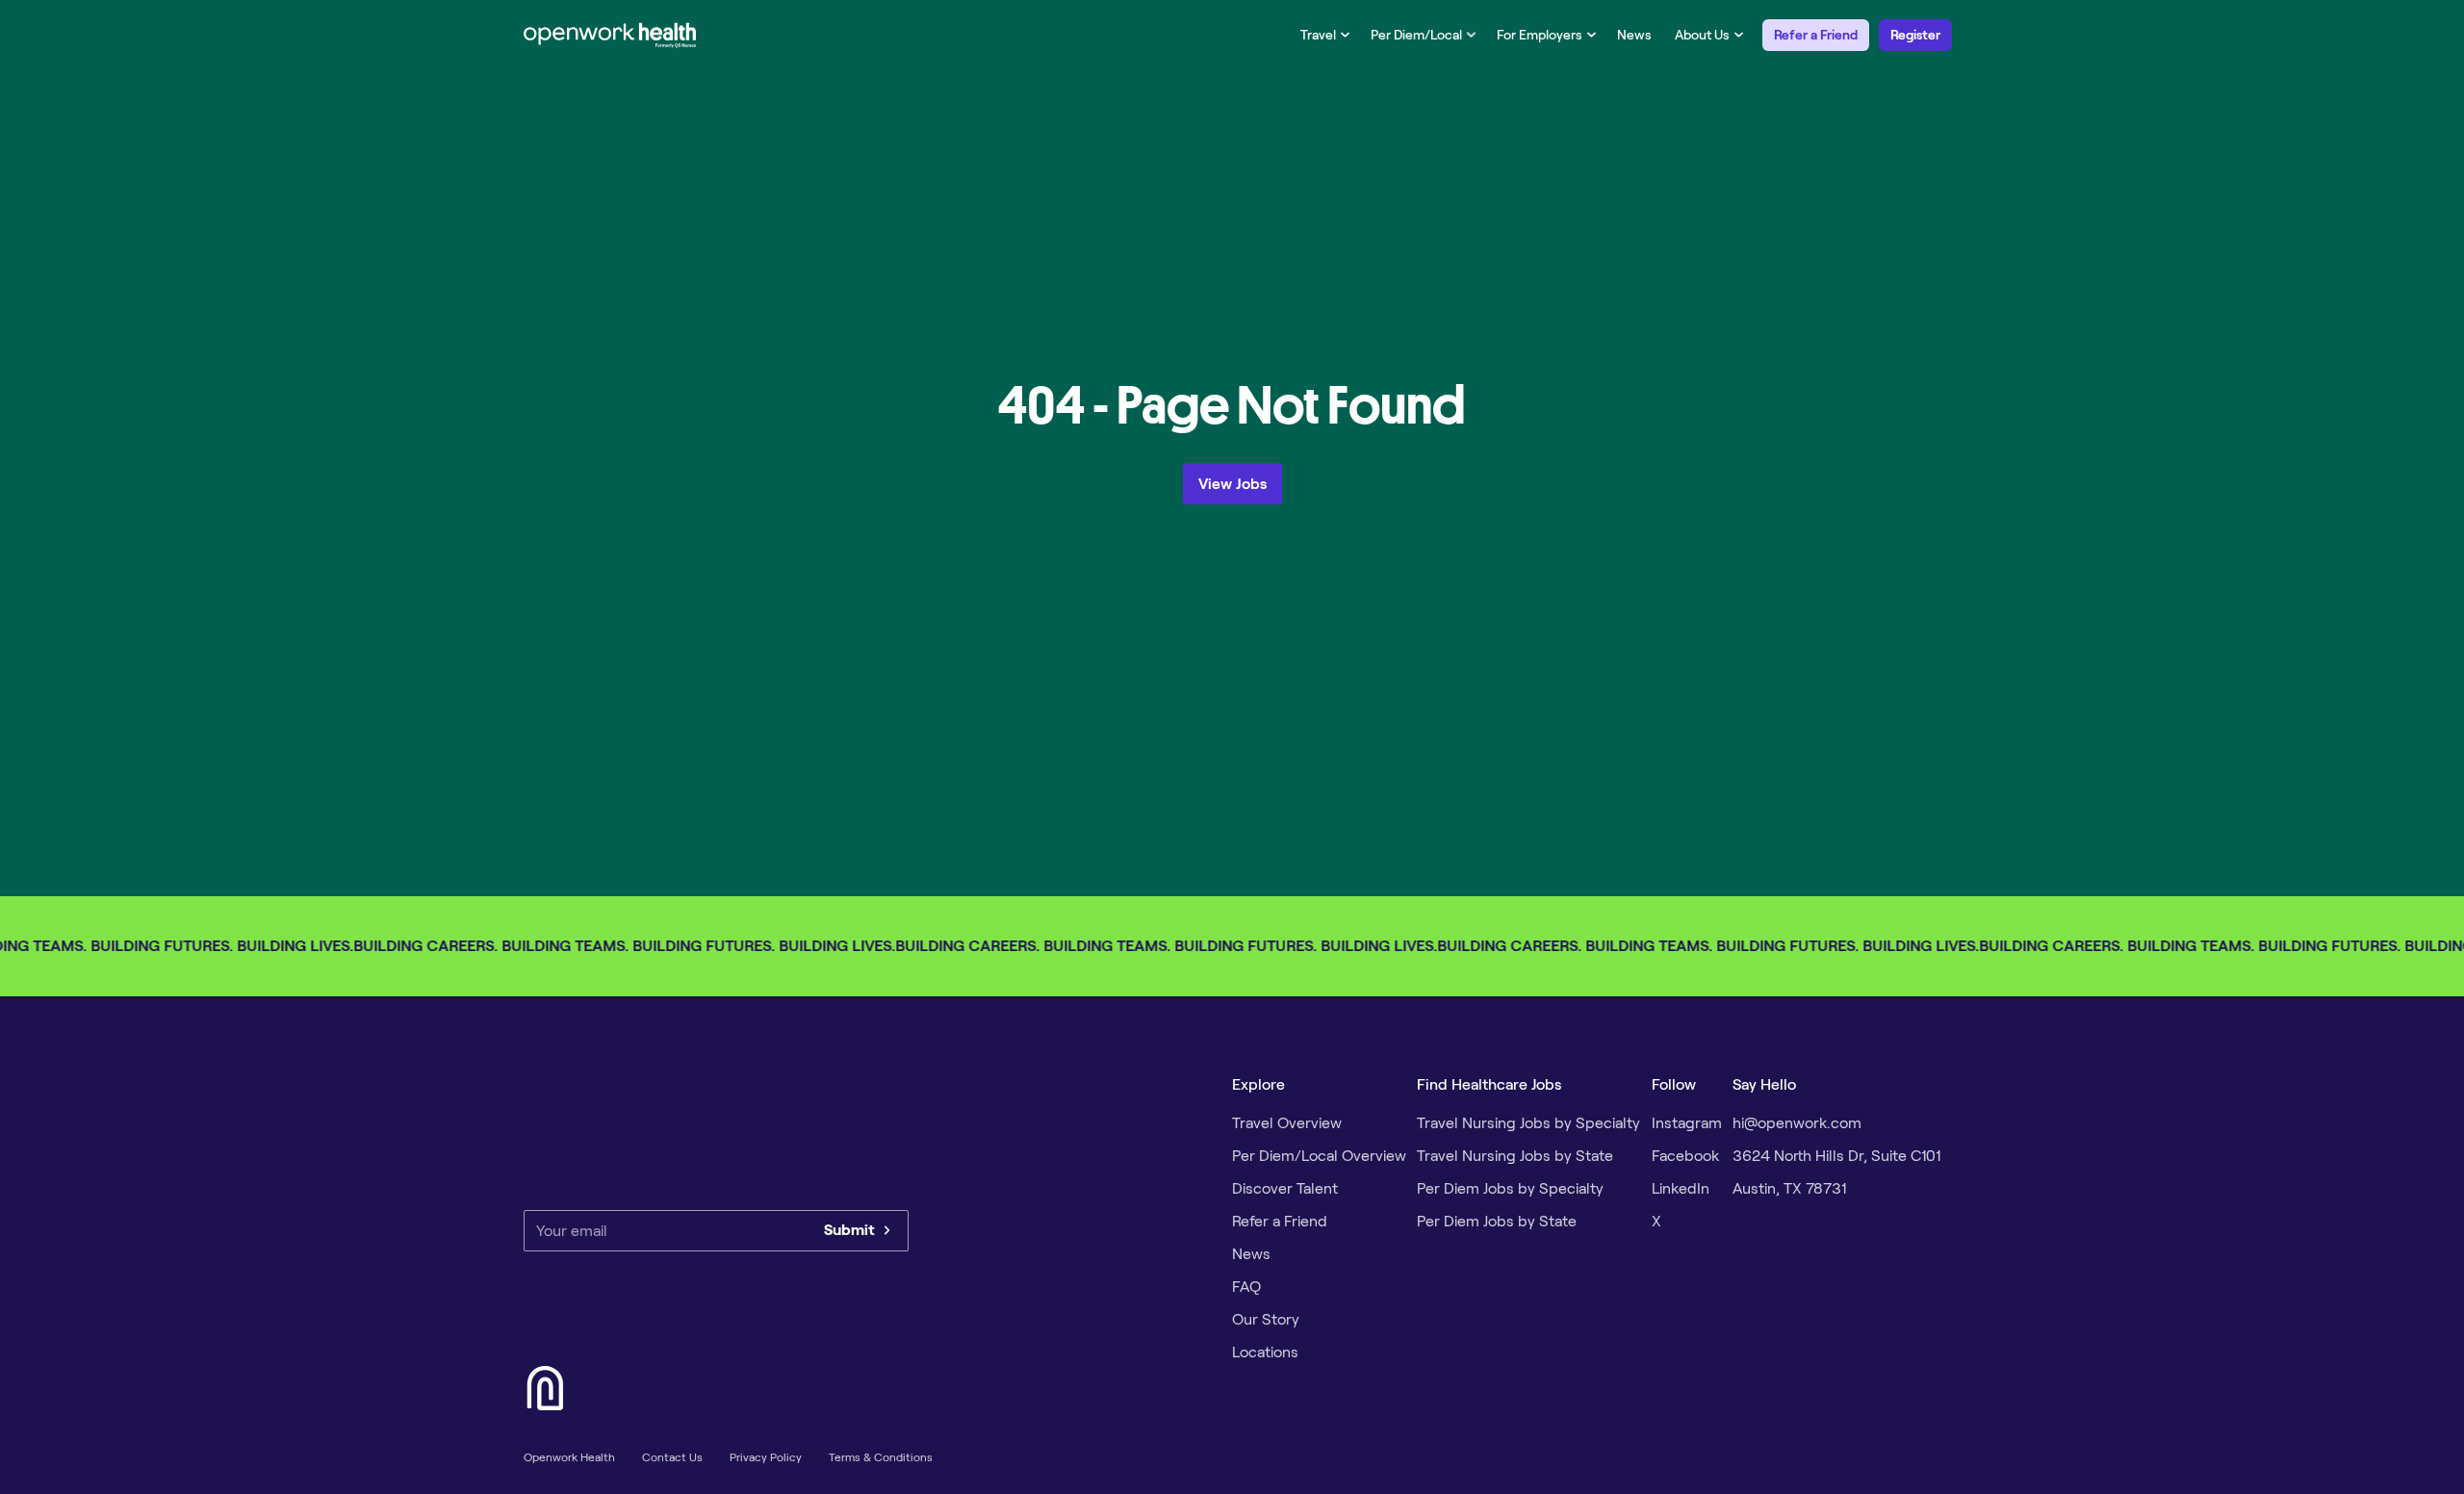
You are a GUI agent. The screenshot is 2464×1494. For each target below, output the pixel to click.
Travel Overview (1287, 1123)
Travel (1318, 35)
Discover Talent (1285, 1188)
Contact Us (672, 1457)
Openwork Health (569, 1457)
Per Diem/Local (1416, 35)
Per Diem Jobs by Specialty (1510, 1188)
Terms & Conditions (881, 1457)
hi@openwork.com (1797, 1123)
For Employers (1540, 35)
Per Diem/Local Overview (1319, 1156)
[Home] (610, 34)
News (1634, 35)
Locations (1265, 1352)
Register (1915, 35)
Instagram (1687, 1123)
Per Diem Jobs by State (1497, 1221)
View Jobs (1232, 484)
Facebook (1685, 1156)
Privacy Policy (766, 1457)
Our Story (1266, 1319)
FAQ (1246, 1287)
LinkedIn (1681, 1188)
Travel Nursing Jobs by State (1515, 1156)
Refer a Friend (1816, 35)
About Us (1702, 35)
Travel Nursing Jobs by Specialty (1528, 1123)
